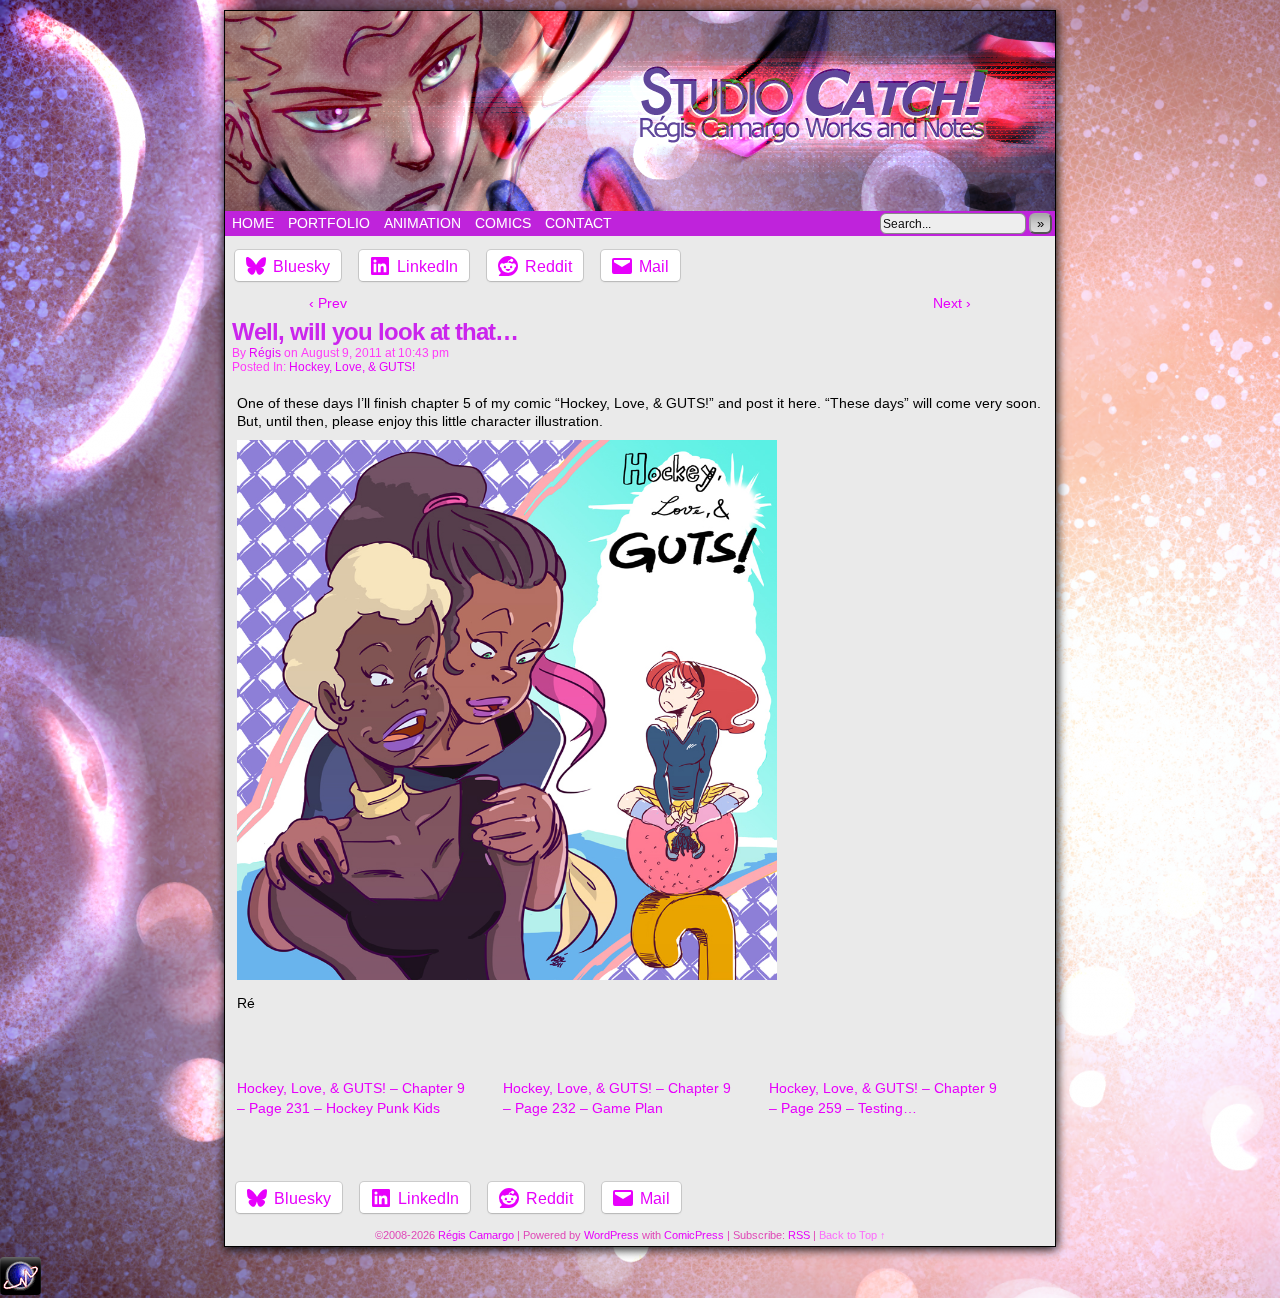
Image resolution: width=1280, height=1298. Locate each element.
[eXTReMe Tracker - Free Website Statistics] (20, 1290)
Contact (578, 223)
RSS (799, 1235)
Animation (422, 223)
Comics (503, 223)
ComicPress (694, 1235)
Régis (265, 353)
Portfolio (329, 223)
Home (253, 223)
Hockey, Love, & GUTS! (352, 367)
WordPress (611, 1235)
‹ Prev (328, 303)
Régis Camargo (476, 1235)
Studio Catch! (640, 111)
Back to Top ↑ (852, 1235)
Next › (952, 303)
